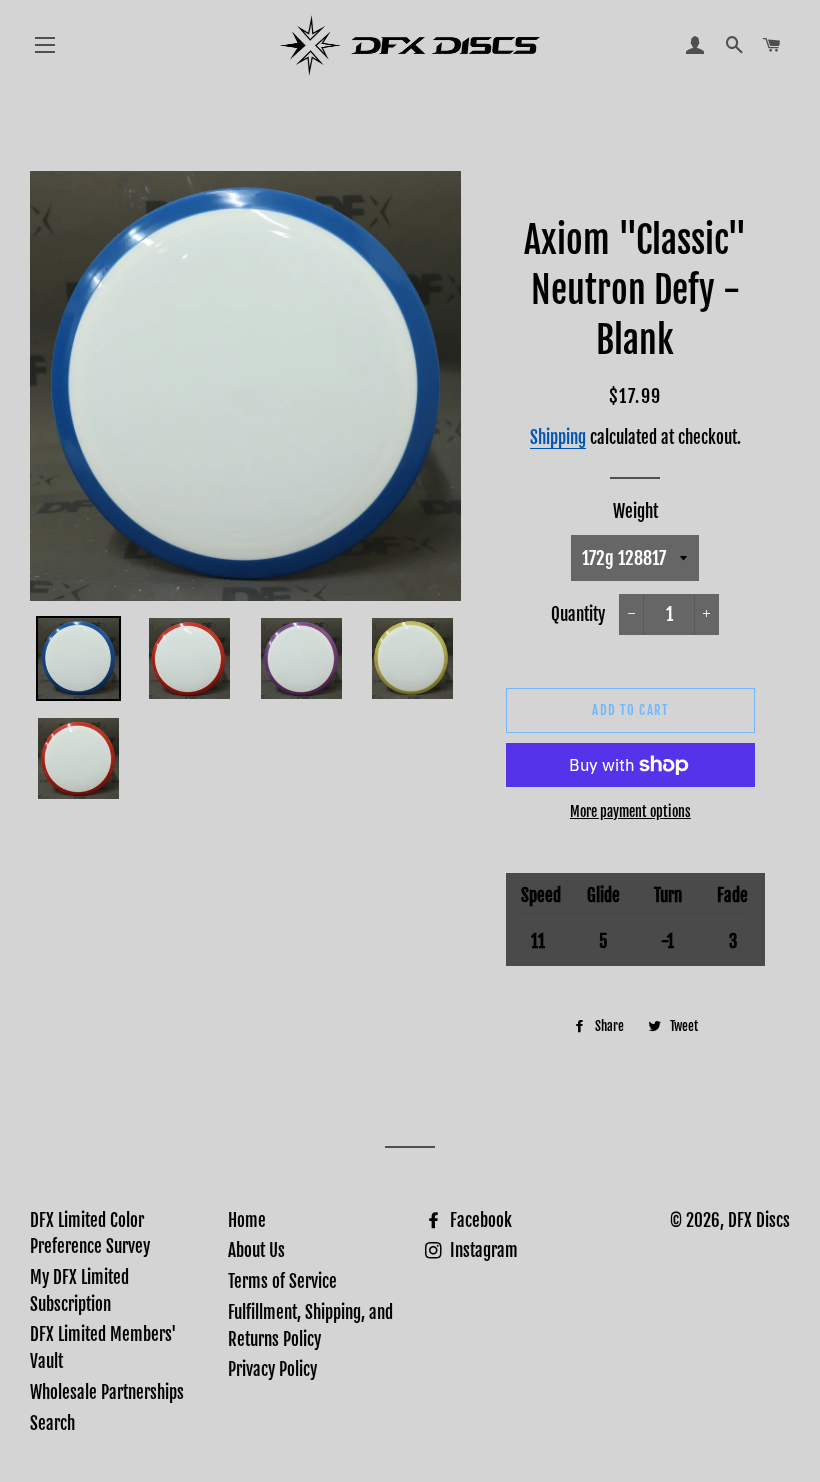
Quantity (578, 614)
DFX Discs (759, 1220)
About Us (256, 1250)
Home (247, 1220)
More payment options (630, 811)
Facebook (479, 1220)
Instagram (482, 1250)
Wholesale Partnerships (107, 1392)
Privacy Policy (272, 1369)
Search (52, 1423)
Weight (635, 511)
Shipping (558, 437)
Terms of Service (282, 1281)
